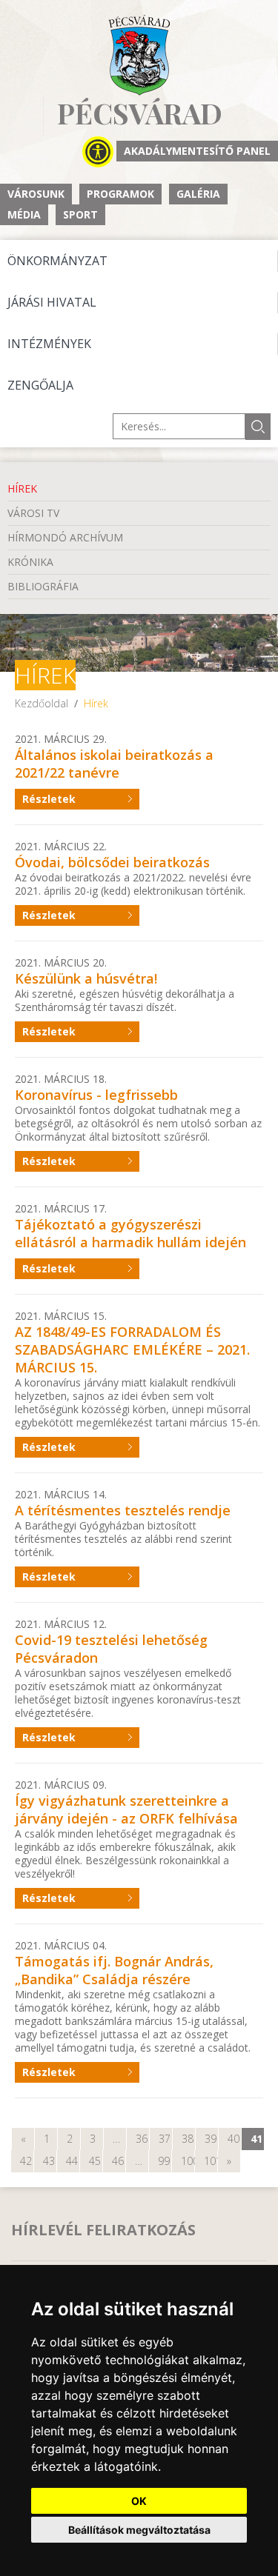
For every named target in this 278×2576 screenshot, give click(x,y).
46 (118, 2161)
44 (72, 2161)
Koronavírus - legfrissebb (96, 1095)
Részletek (49, 799)
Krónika (30, 562)
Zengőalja (40, 385)
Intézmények (49, 344)
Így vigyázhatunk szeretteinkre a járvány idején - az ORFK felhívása (126, 1809)
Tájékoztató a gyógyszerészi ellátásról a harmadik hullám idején (130, 1233)
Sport (80, 214)
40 (234, 2139)
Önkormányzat (57, 261)
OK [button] (139, 2501)
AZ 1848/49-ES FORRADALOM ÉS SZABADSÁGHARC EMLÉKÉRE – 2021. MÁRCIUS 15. (132, 1349)
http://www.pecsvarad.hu (139, 55)
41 (257, 2139)
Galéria (198, 194)
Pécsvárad (140, 114)
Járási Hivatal (52, 302)
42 (26, 2161)
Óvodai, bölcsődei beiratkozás (112, 862)
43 (49, 2161)
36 (142, 2139)
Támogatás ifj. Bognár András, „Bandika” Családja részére (114, 1970)
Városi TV (33, 513)
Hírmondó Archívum (65, 537)
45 (95, 2161)
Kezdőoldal (42, 703)
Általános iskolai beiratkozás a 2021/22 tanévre (114, 764)
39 (211, 2139)
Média (24, 214)
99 (164, 2161)
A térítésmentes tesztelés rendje (123, 1510)
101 (211, 2161)
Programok (120, 194)
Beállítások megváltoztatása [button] (139, 2530)
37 (165, 2139)
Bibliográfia (43, 586)
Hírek (22, 488)
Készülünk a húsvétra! (86, 978)
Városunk (36, 194)
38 (188, 2139)
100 (188, 2161)
